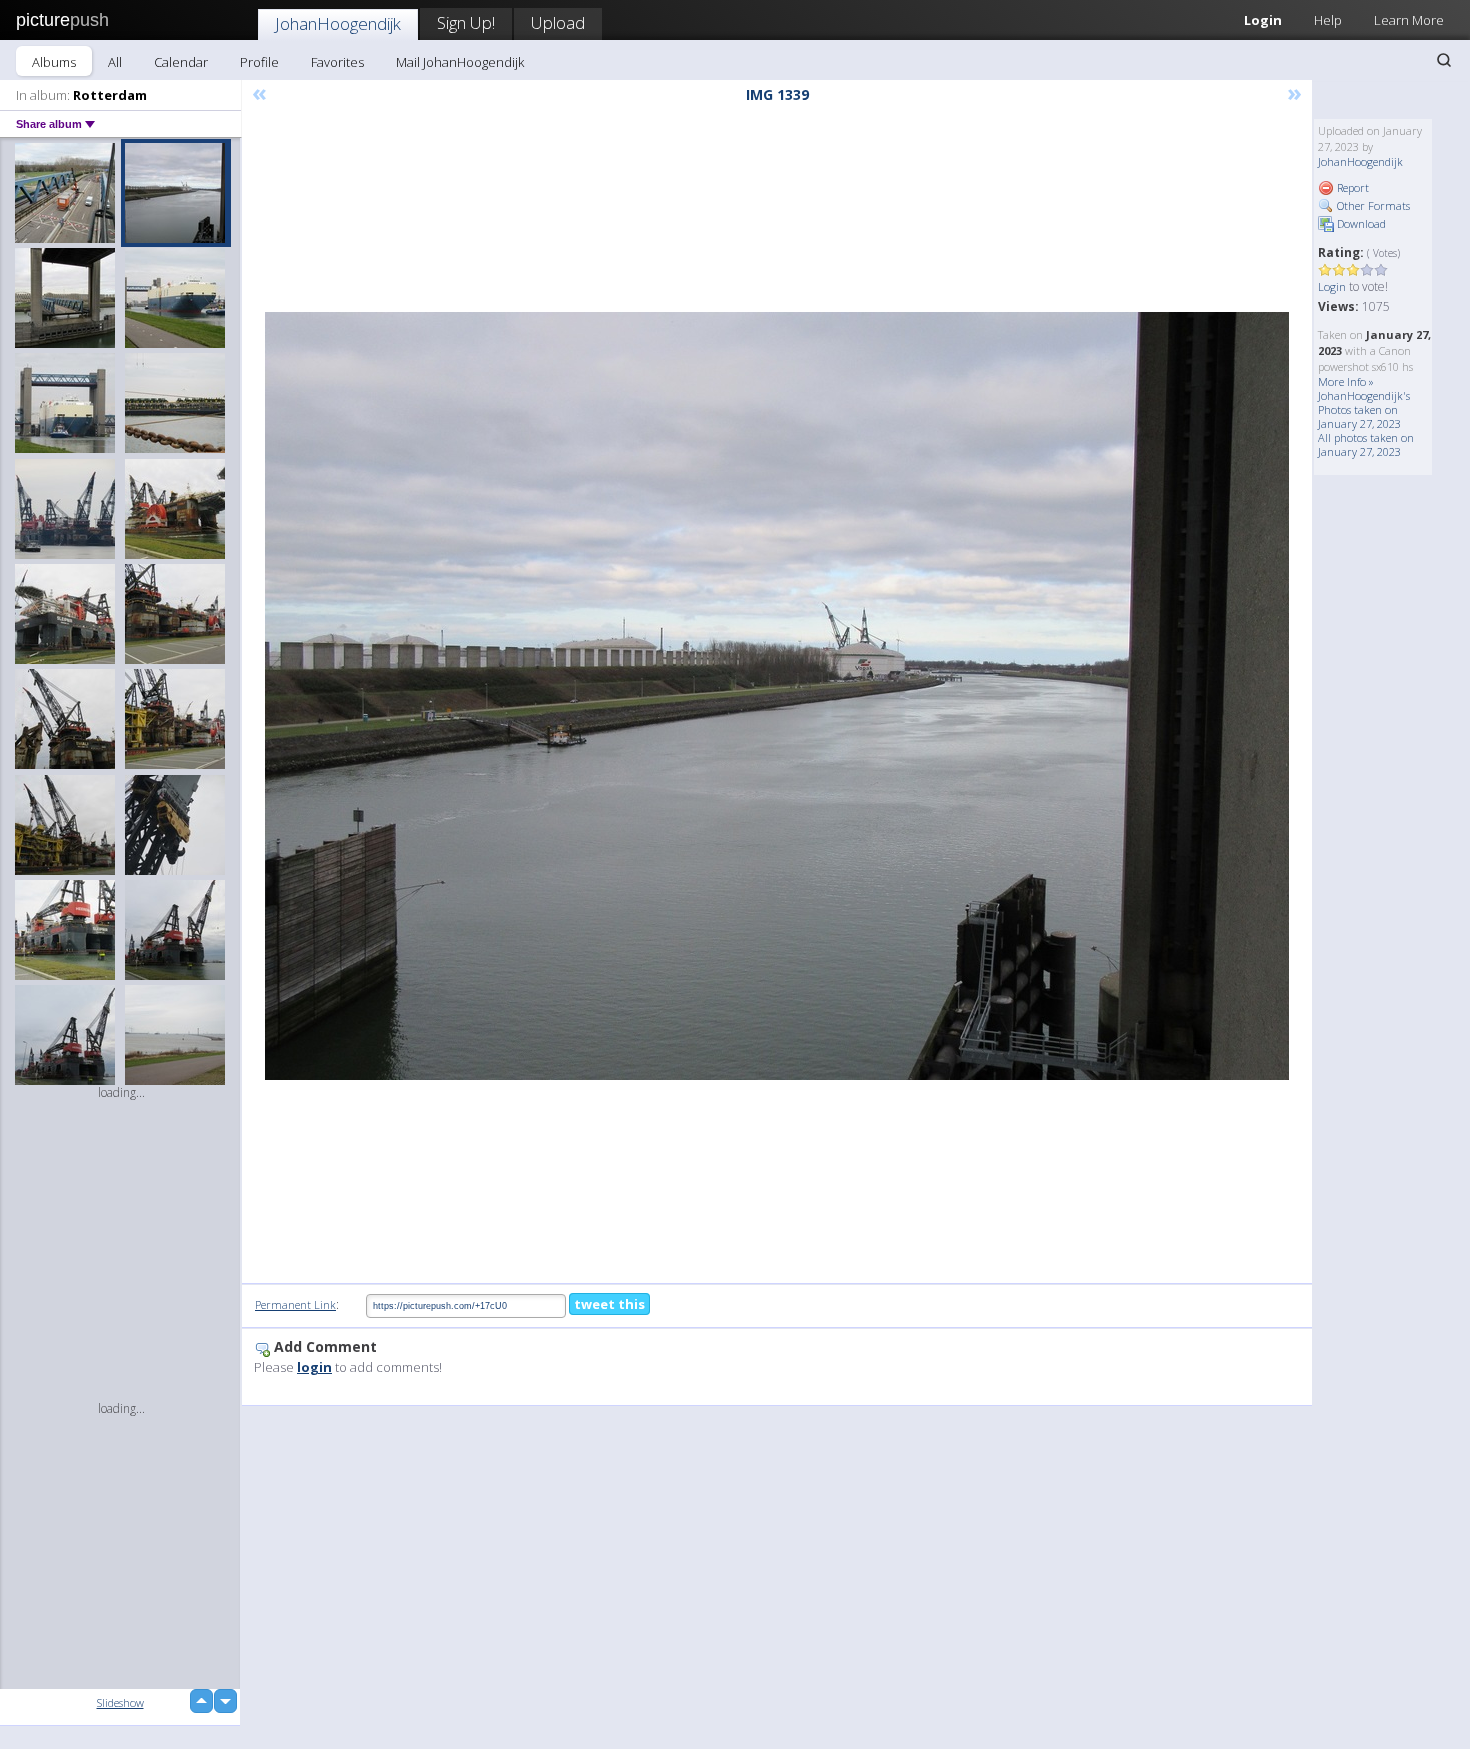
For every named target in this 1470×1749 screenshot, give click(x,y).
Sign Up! (466, 22)
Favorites (337, 62)
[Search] (1444, 60)
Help (1328, 20)
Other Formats (1372, 205)
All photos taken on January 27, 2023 (1366, 444)
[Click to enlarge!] (777, 696)
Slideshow (120, 1702)
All (115, 62)
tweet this (609, 1304)
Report (1351, 187)
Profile (259, 62)
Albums (54, 62)
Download (1360, 223)
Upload (558, 22)
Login (1263, 20)
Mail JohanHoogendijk (460, 62)
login (314, 1367)
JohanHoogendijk (338, 23)
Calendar (181, 62)
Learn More (1409, 20)
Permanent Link (295, 1304)
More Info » (1346, 381)
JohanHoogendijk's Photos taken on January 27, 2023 (1364, 409)
